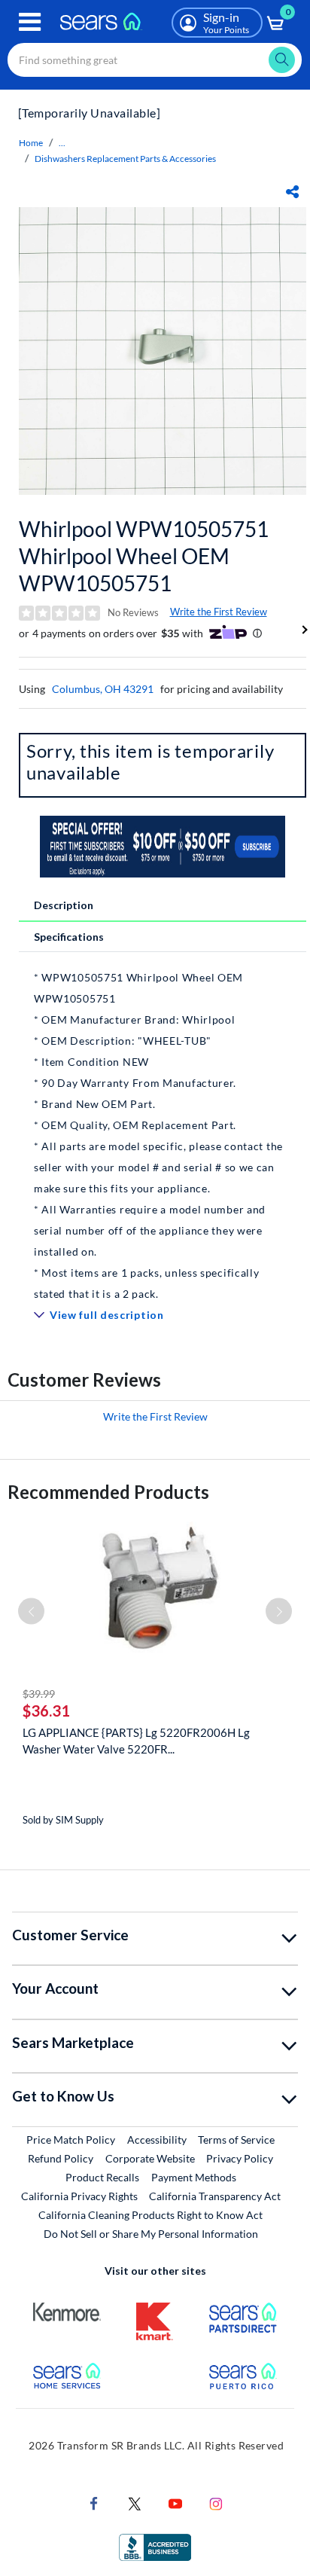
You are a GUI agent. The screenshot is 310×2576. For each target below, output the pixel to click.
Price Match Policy (71, 2140)
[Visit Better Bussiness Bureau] (155, 2546)
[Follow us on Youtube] (175, 2503)
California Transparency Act (215, 2196)
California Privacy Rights (79, 2196)
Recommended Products (108, 1492)
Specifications (69, 937)
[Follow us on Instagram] (216, 2503)
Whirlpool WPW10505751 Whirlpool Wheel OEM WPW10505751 (144, 556)
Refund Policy (61, 2158)
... (62, 143)
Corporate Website (151, 2158)
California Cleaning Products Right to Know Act (150, 2215)
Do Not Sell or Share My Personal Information (151, 2234)
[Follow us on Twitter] (135, 2503)
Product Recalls (102, 2177)
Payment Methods (194, 2177)
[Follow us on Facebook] (94, 2503)
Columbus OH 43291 (103, 689)
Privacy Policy (240, 2158)
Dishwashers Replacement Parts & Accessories (125, 159)
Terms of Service (236, 2140)
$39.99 (39, 1694)
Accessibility (157, 2140)
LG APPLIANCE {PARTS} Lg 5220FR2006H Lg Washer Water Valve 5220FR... (136, 1741)
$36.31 (46, 1711)
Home (31, 143)
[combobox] (155, 60)
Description (64, 905)
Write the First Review (219, 612)
